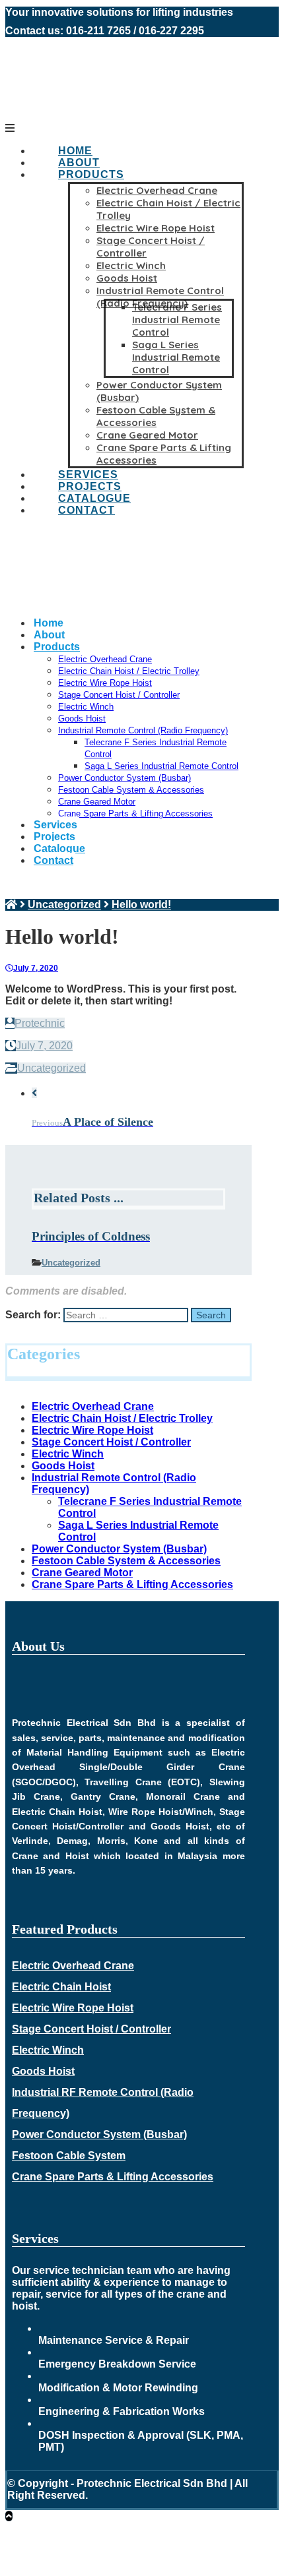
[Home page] (11, 905)
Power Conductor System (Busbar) (119, 1549)
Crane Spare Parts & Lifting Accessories (132, 1584)
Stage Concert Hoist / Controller (111, 1442)
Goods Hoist (63, 1466)
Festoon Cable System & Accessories (126, 1561)
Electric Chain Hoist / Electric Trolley (122, 1418)
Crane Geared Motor (82, 1573)
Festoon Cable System (69, 2156)
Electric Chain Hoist (61, 1987)
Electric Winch (68, 1454)
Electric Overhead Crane (93, 1406)
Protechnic (40, 1023)
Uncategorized (52, 1068)
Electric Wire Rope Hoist (92, 1430)
